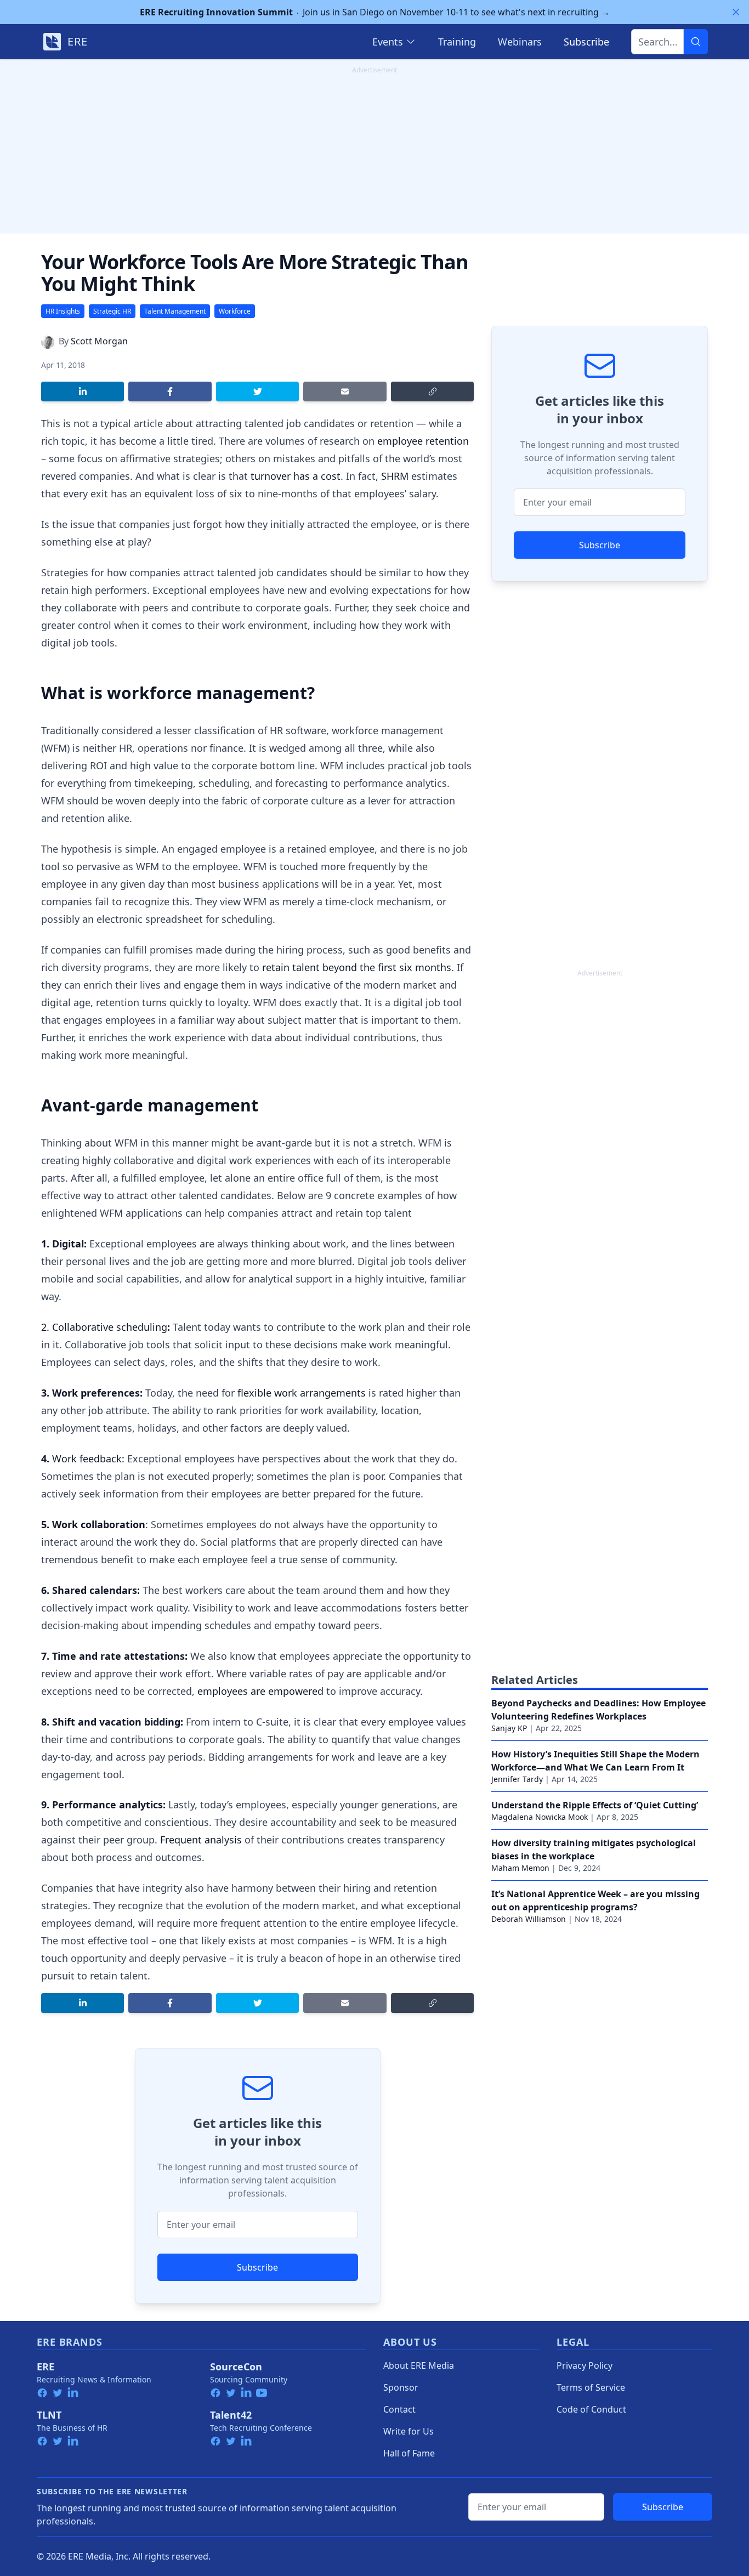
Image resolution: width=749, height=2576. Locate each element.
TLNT (49, 2415)
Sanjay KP (509, 1728)
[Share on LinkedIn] (83, 391)
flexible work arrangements (302, 1393)
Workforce (235, 311)
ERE (46, 2367)
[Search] (696, 42)
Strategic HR (112, 311)
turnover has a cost (296, 476)
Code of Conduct (591, 2409)
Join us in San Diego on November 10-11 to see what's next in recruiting (375, 12)
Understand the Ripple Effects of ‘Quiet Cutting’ (595, 1805)
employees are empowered (260, 1691)
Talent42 (231, 2415)
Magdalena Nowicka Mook (540, 1817)
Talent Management (175, 311)
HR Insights (63, 311)
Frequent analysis (201, 1840)
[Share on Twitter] (257, 391)
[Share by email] (345, 391)
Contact (399, 2409)
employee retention (423, 441)
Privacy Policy (585, 2365)
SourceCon (236, 2367)
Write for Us (408, 2431)
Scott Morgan (99, 341)
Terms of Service (591, 2387)
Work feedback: (88, 1459)
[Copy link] (432, 391)
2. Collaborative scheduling (104, 1327)
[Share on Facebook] (170, 391)
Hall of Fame (409, 2453)
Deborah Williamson (529, 1919)
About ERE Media (419, 2365)
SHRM (395, 476)
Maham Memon (520, 1868)
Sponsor (401, 2387)
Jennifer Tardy (517, 1779)
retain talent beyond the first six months (357, 967)
